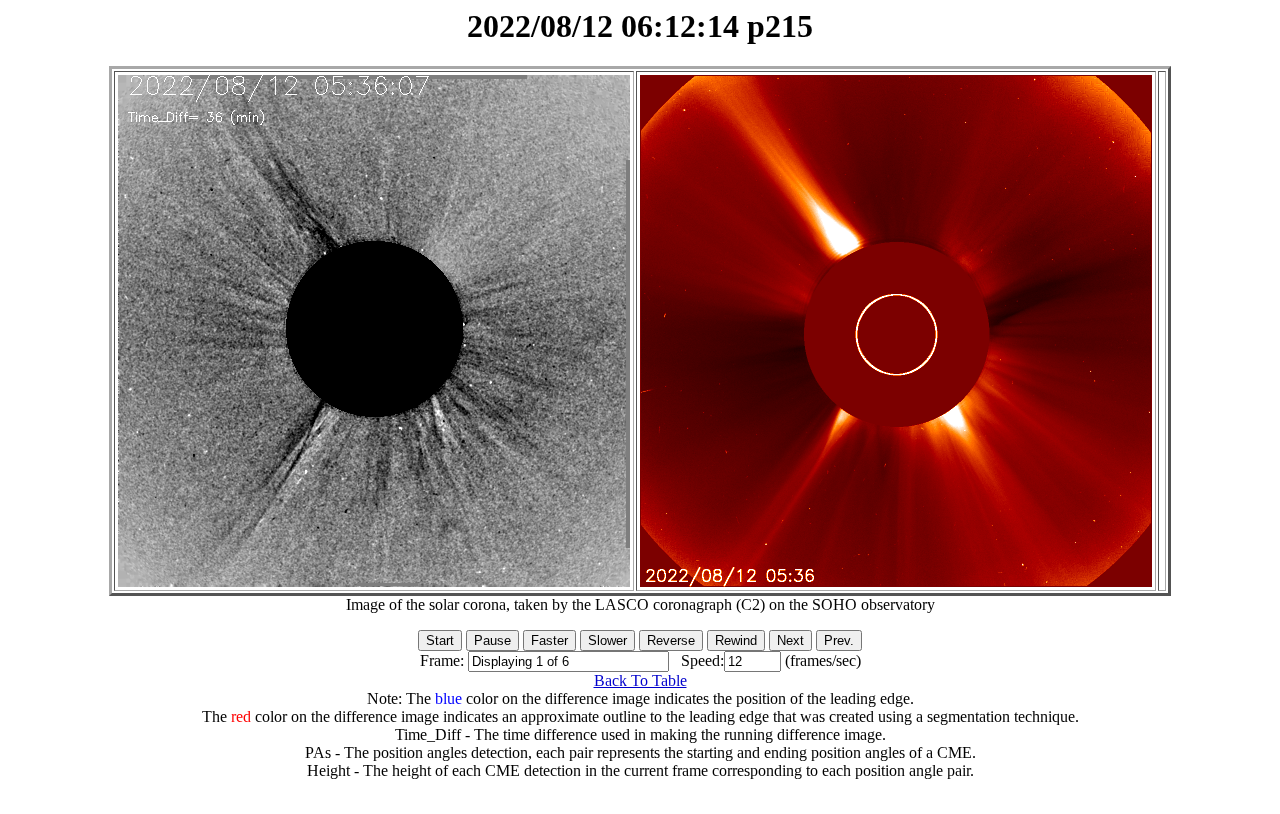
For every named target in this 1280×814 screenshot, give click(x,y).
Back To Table (640, 680)
